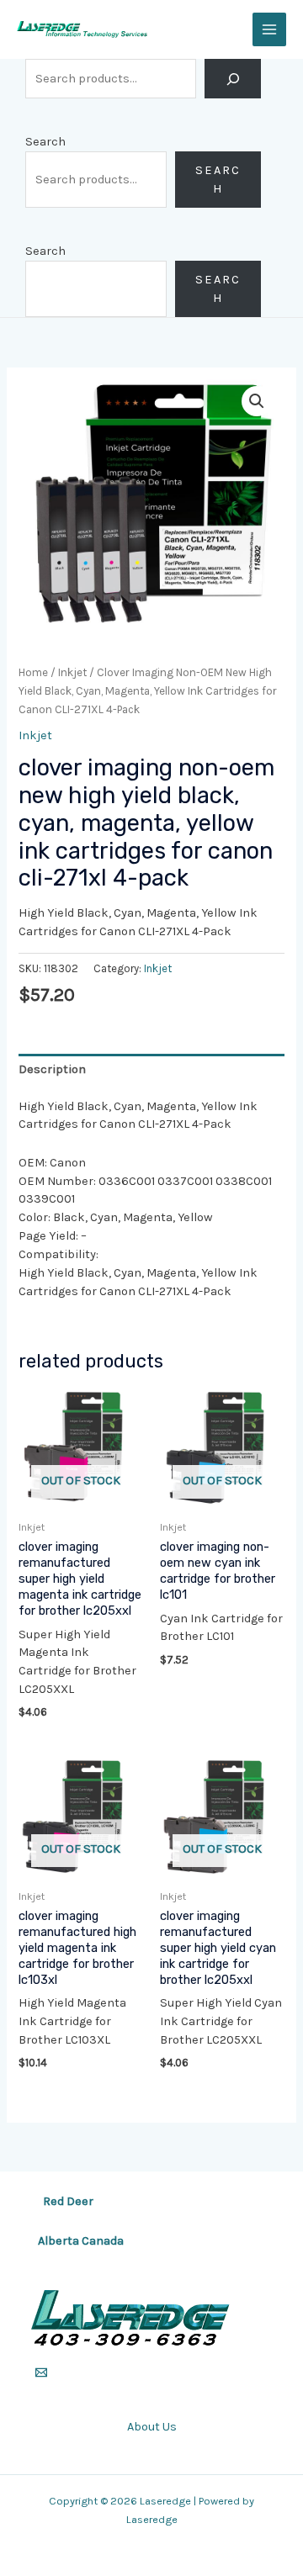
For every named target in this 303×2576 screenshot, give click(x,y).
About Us (152, 2427)
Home (33, 672)
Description (52, 1069)
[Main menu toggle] (269, 29)
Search (45, 142)
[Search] (233, 79)
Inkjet (72, 672)
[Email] (41, 2372)
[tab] (151, 1069)
